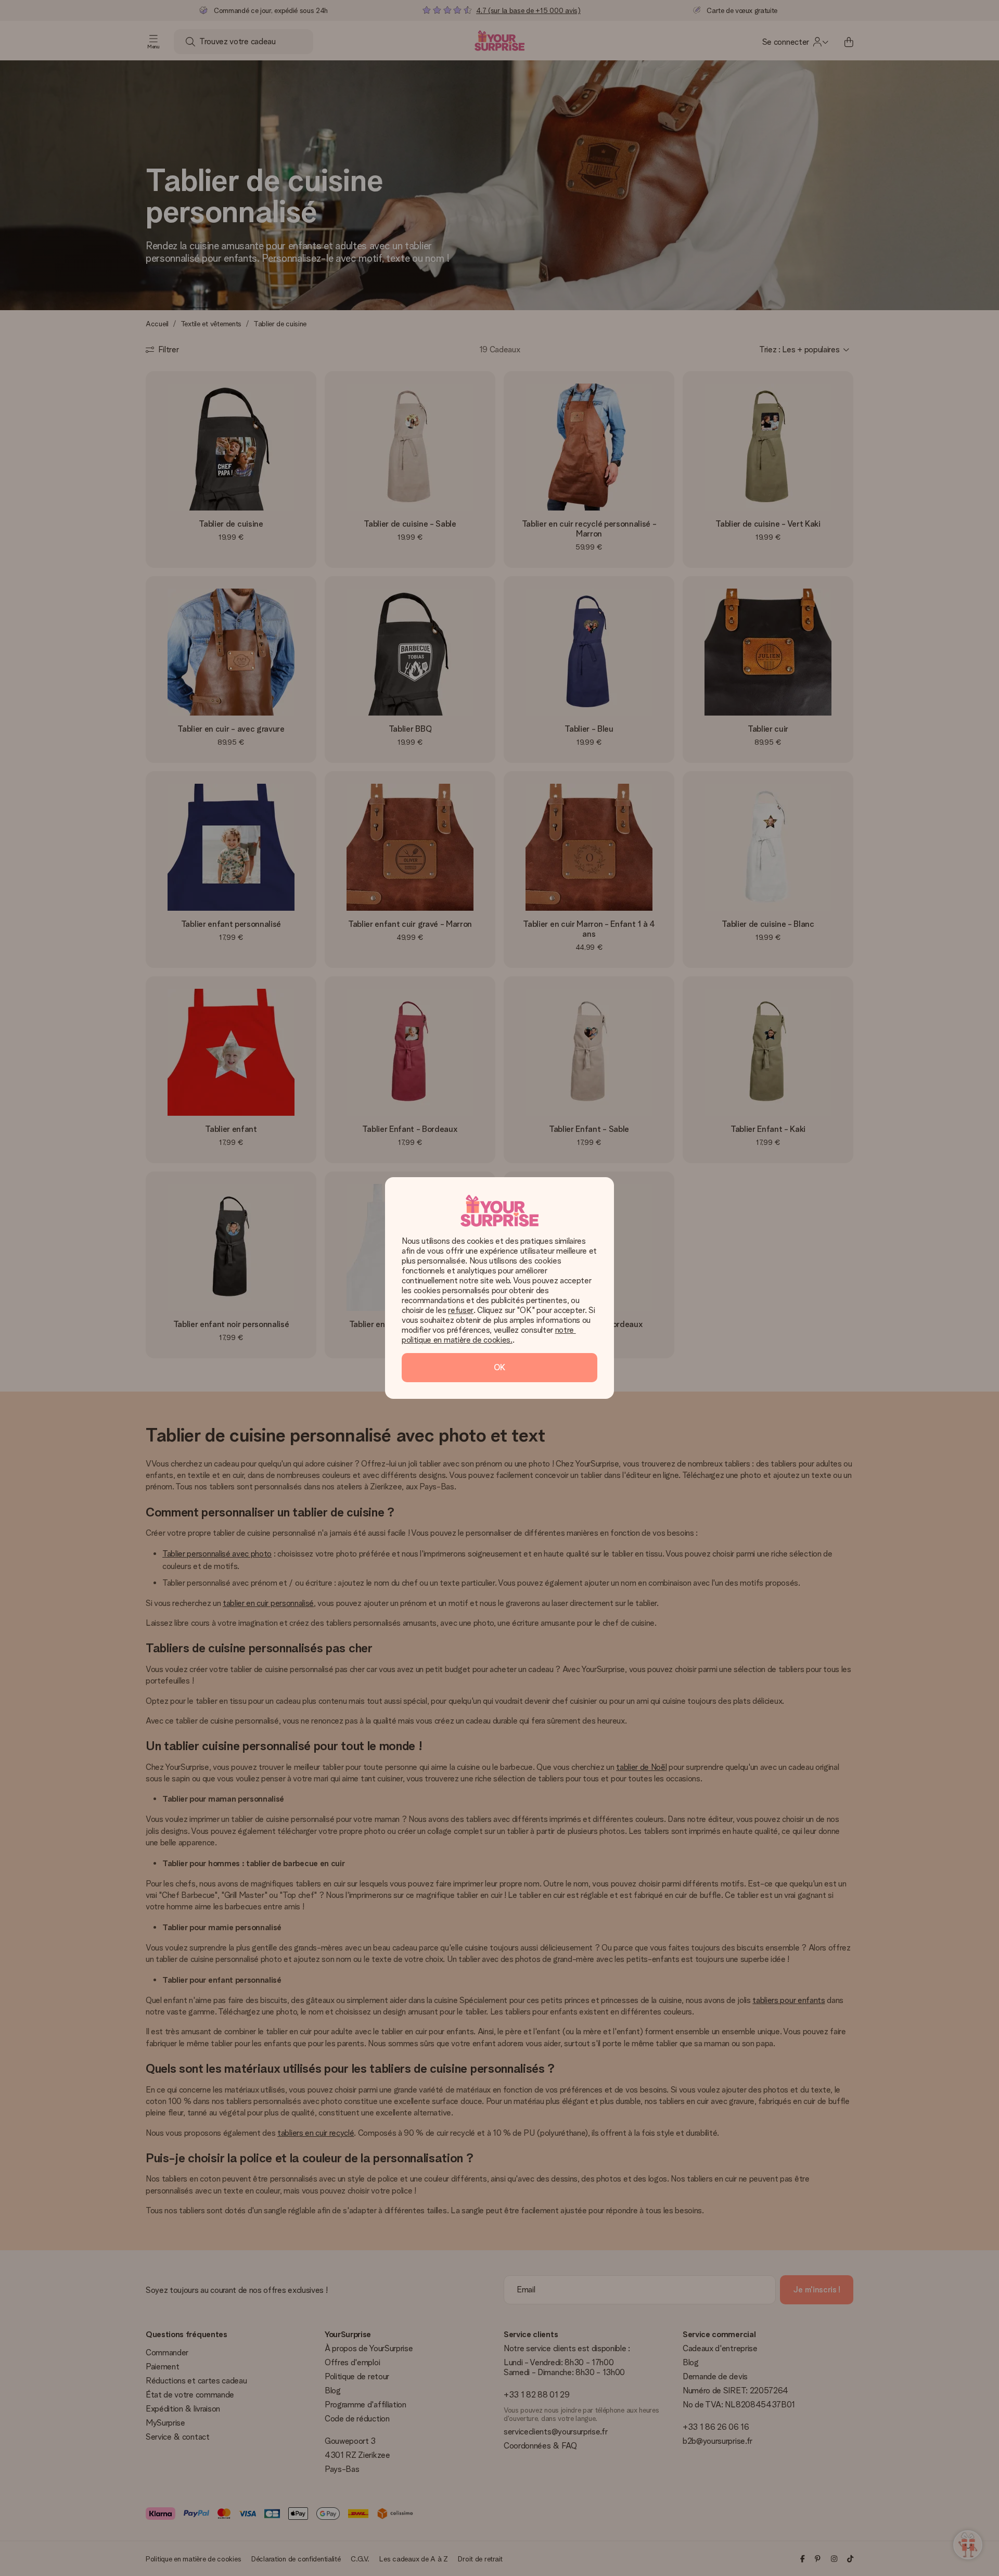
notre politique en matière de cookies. (489, 1335)
